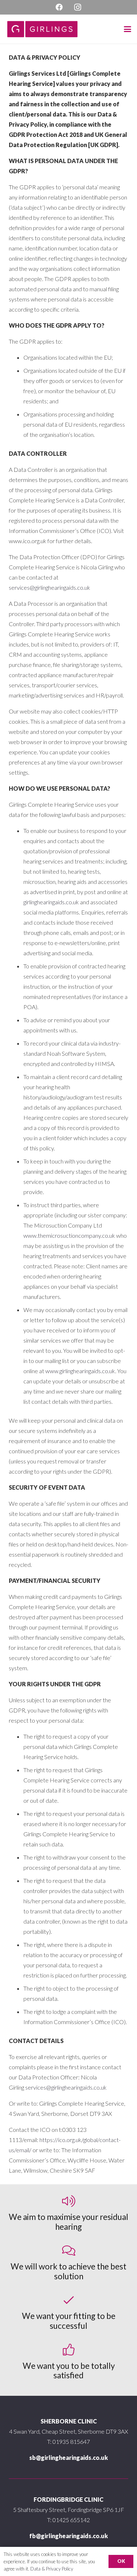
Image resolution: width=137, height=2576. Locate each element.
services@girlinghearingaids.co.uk (50, 587)
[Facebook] (59, 7)
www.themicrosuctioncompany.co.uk (69, 1235)
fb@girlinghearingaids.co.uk (68, 2536)
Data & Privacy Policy (52, 2569)
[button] (128, 29)
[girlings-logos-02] (42, 29)
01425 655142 (71, 2520)
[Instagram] (77, 7)
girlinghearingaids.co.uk (51, 902)
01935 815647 (71, 2441)
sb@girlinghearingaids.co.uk (68, 2458)
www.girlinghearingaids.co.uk (80, 1371)
